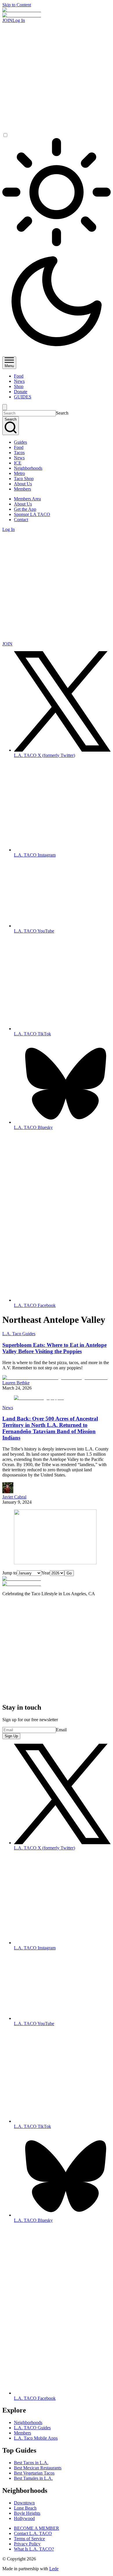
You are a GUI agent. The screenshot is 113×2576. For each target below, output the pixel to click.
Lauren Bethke (16, 1383)
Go (69, 1573)
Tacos (19, 453)
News (19, 381)
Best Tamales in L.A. (33, 2478)
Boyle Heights (27, 2513)
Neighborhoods (28, 468)
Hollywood (24, 2518)
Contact (21, 520)
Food (19, 376)
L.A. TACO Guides (32, 2428)
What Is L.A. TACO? (34, 2549)
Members (22, 489)
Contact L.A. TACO (33, 2533)
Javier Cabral (14, 1497)
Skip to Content (17, 5)
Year (46, 1573)
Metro (19, 473)
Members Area (27, 499)
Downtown (24, 2503)
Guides (20, 442)
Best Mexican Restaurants (38, 2468)
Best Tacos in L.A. (31, 2463)
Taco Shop (24, 479)
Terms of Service (29, 2539)
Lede (54, 2569)
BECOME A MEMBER (37, 2528)
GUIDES (23, 397)
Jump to (10, 1573)
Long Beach (25, 2508)
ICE (18, 463)
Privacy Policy (27, 2544)
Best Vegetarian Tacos (34, 2473)
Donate (21, 392)
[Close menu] (5, 407)
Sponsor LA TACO (32, 514)
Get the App (25, 509)
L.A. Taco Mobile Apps (36, 2438)
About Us (23, 484)
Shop (19, 386)
